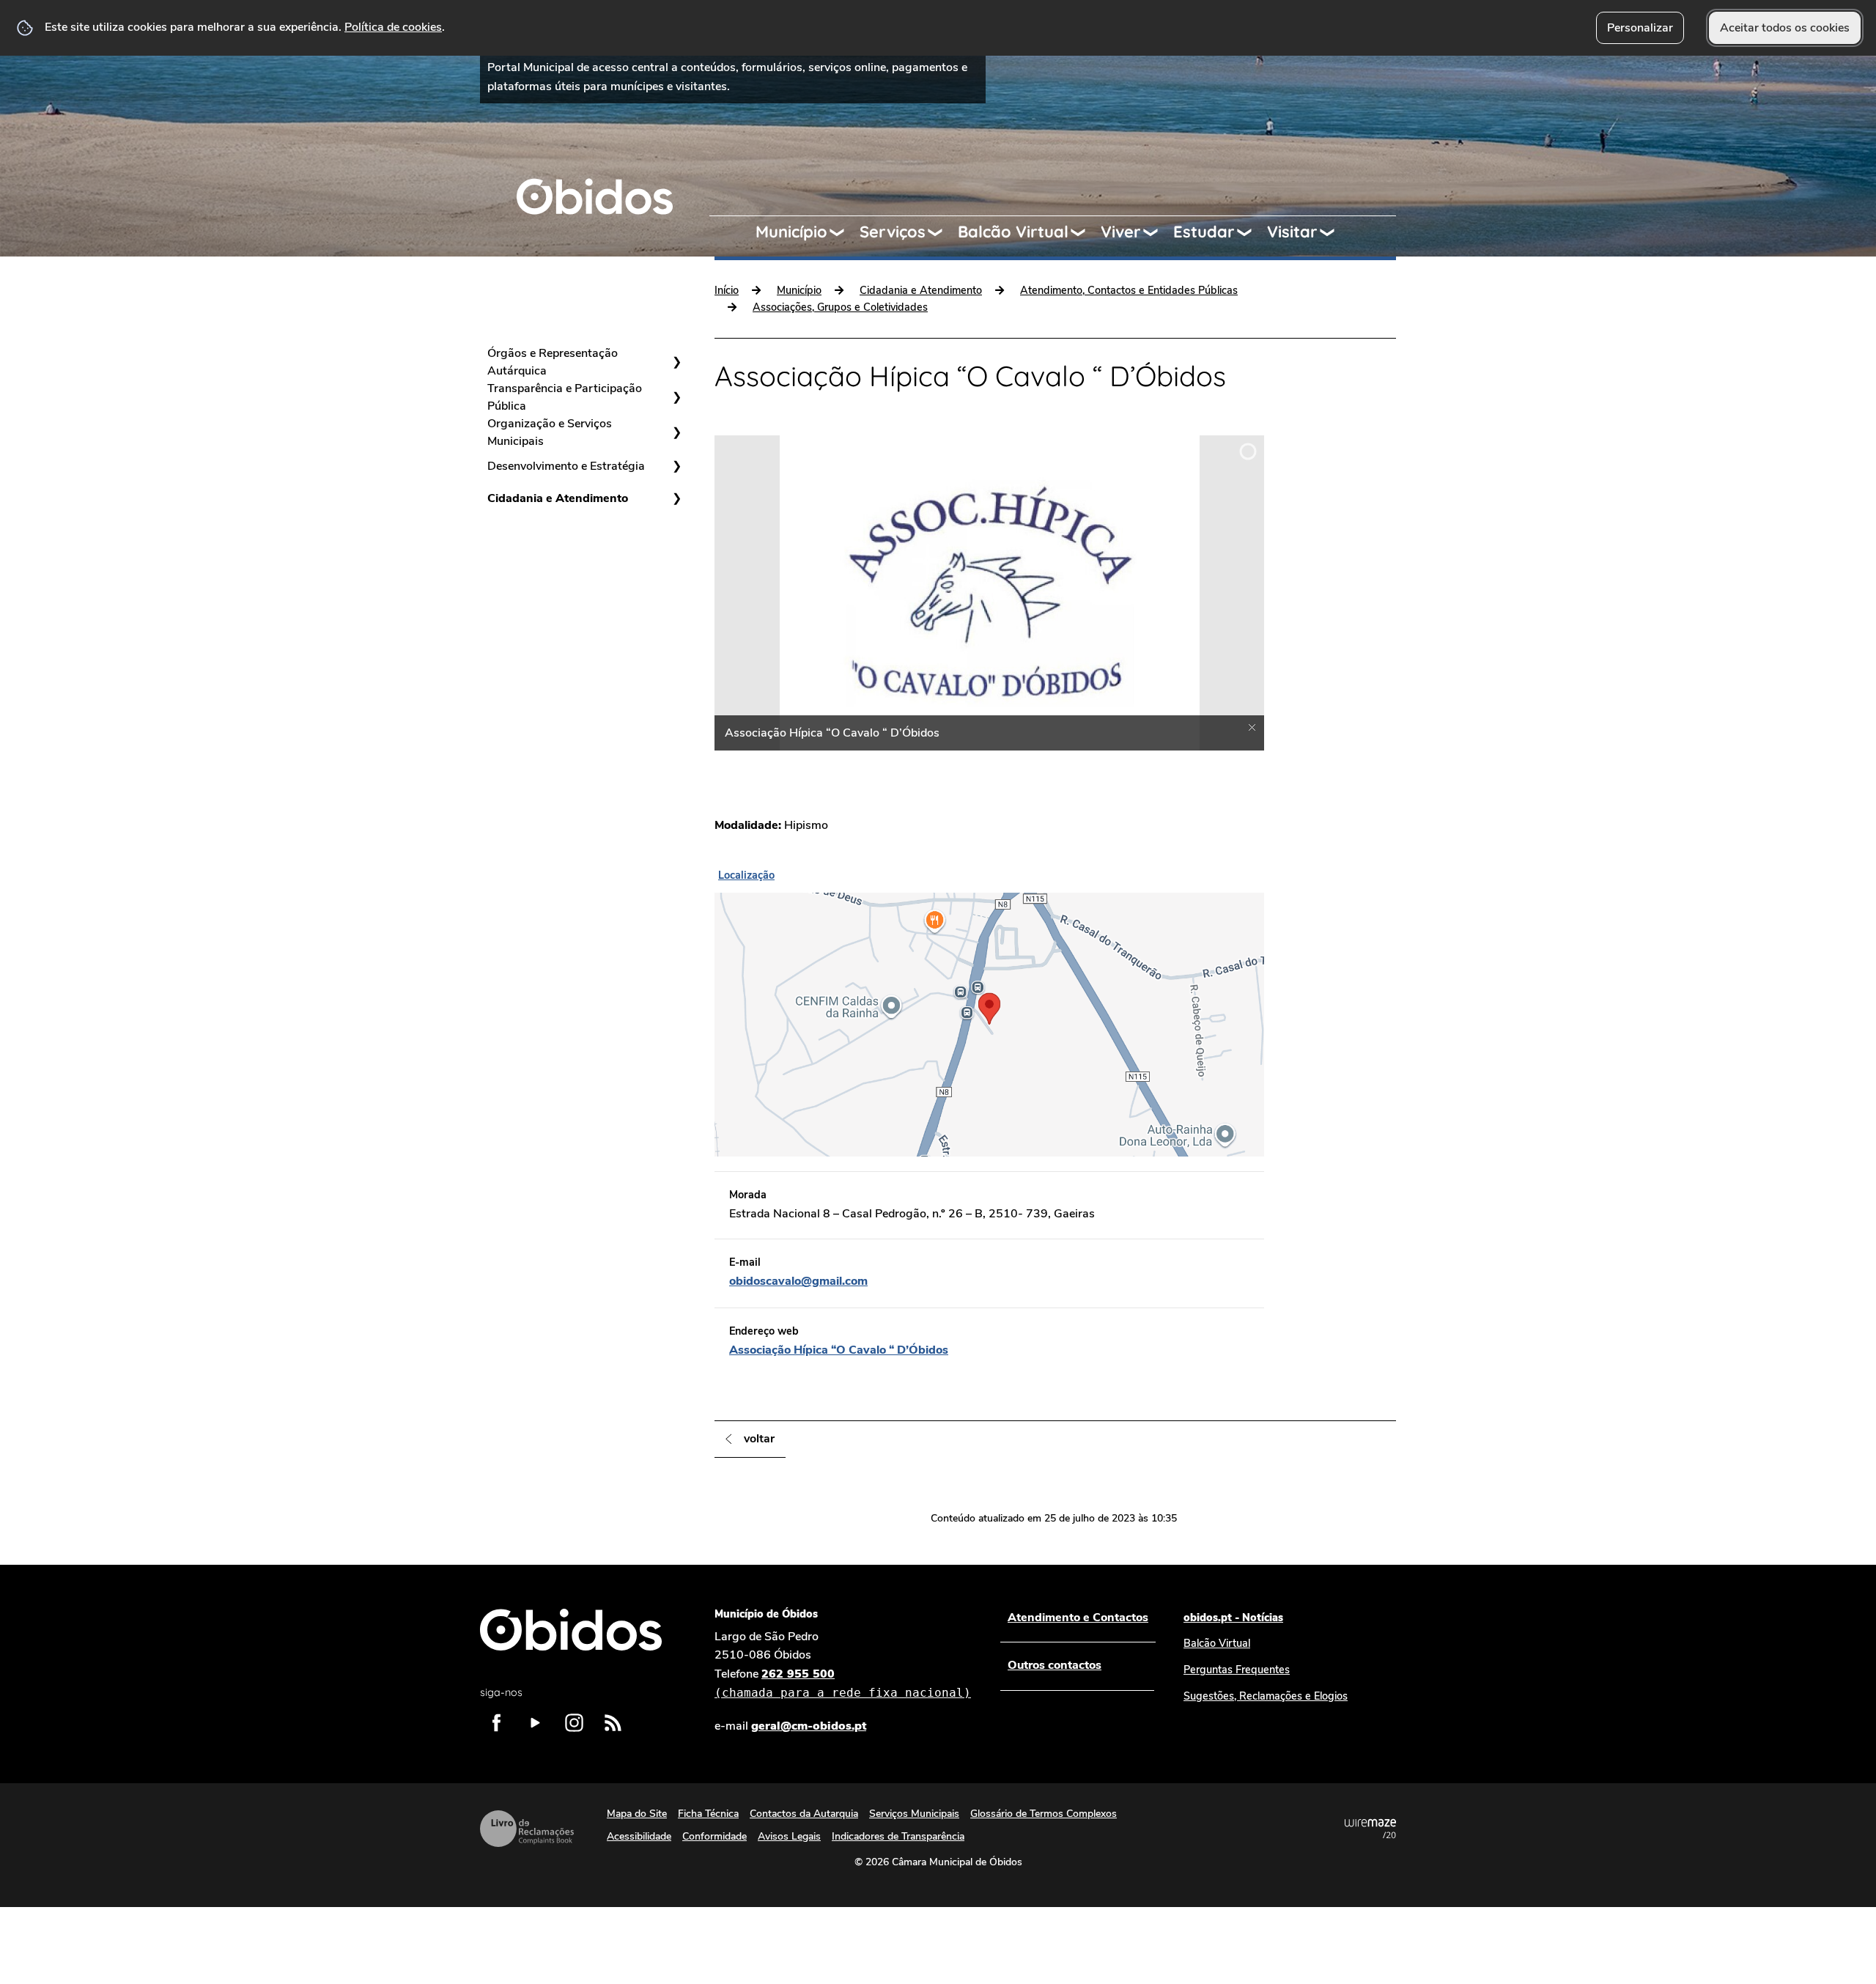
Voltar (759, 1439)
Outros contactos (1055, 1665)
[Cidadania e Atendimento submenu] (676, 498)
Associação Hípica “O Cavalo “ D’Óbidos (839, 1350)
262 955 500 (843, 1683)
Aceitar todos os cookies (1785, 28)
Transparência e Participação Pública (565, 397)
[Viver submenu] (1157, 232)
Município (791, 232)
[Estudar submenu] (1251, 232)
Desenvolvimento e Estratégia (566, 466)
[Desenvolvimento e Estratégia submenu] (676, 466)
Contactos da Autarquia (804, 1814)
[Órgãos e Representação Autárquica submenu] (676, 362)
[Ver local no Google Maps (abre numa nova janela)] (989, 1010)
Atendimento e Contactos (1078, 1618)
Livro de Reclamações (527, 1829)
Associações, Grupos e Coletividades (840, 307)
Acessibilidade (639, 1836)
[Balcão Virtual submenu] (1085, 232)
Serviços (893, 232)
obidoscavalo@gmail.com (798, 1281)
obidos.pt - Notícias (1233, 1618)
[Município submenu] (843, 232)
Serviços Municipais (914, 1814)
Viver (1121, 232)
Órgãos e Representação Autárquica (553, 362)
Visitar (1292, 232)
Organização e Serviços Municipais (550, 432)
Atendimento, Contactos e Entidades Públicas (1129, 290)
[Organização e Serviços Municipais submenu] (676, 432)
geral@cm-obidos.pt (809, 1726)
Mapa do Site (637, 1814)
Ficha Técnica (708, 1814)
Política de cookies (393, 27)
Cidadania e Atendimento (558, 498)
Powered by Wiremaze (1370, 1829)
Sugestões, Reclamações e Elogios (1266, 1696)
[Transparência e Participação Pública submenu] (676, 397)
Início (727, 290)
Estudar (1204, 232)
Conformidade (714, 1836)
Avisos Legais (789, 1836)
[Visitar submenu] (1334, 232)
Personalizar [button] (1640, 28)
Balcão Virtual (1013, 232)
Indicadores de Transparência (898, 1836)
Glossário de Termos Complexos (1044, 1814)
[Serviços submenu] (942, 232)
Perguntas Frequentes (1237, 1670)
